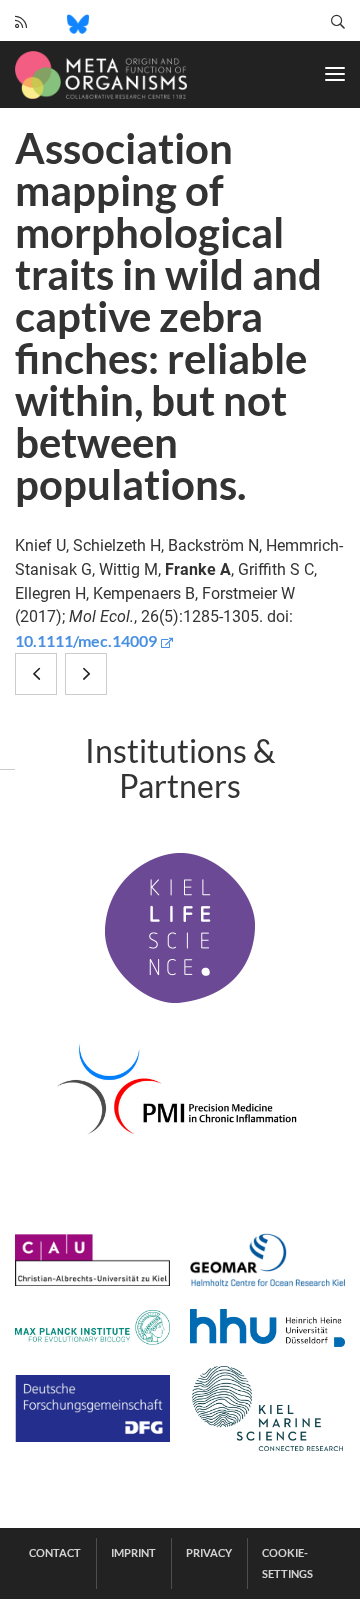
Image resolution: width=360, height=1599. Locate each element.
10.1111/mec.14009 (86, 640)
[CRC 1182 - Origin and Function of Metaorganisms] (101, 75)
